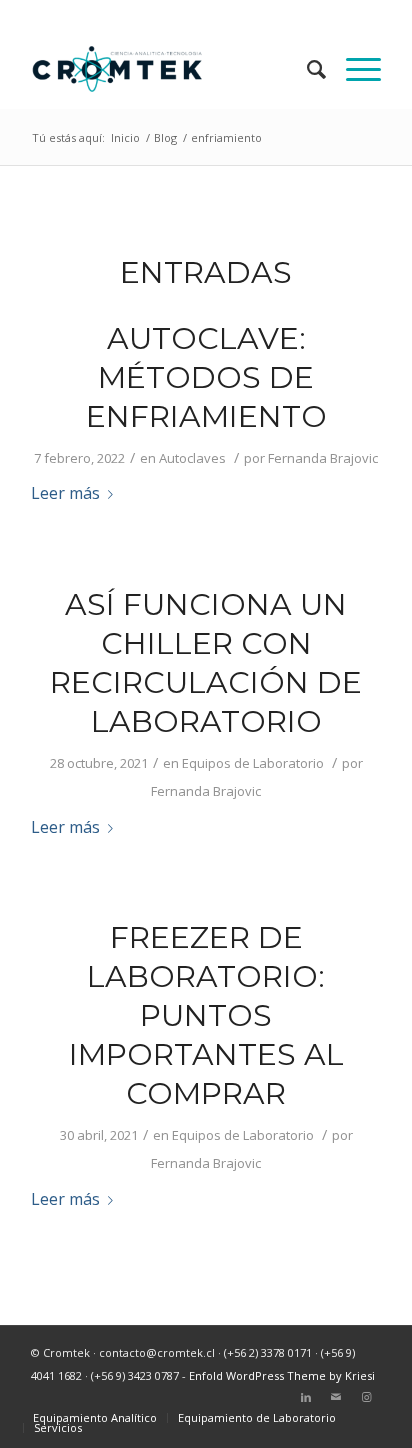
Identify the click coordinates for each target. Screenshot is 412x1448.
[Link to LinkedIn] (306, 1397)
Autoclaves (192, 458)
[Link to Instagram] (366, 1397)
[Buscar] (306, 69)
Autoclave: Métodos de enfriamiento (206, 377)
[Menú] (353, 69)
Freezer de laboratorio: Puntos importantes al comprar (206, 1015)
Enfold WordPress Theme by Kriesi (282, 1375)
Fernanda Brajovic (323, 458)
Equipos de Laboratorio (253, 763)
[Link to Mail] (336, 1397)
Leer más (65, 493)
